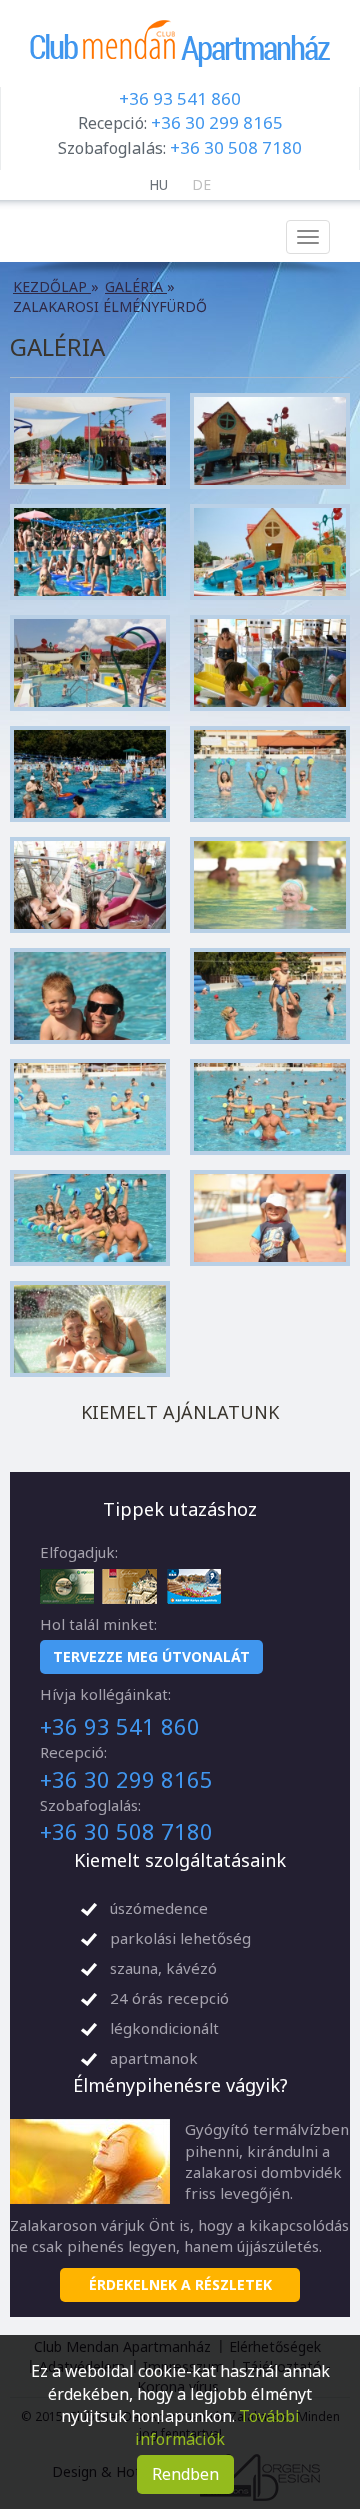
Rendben (185, 2474)
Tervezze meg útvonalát (151, 1656)
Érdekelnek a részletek (180, 2284)
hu (158, 184)
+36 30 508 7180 (236, 147)
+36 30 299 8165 (217, 122)
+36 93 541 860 (180, 98)
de (201, 184)
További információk (217, 2427)
